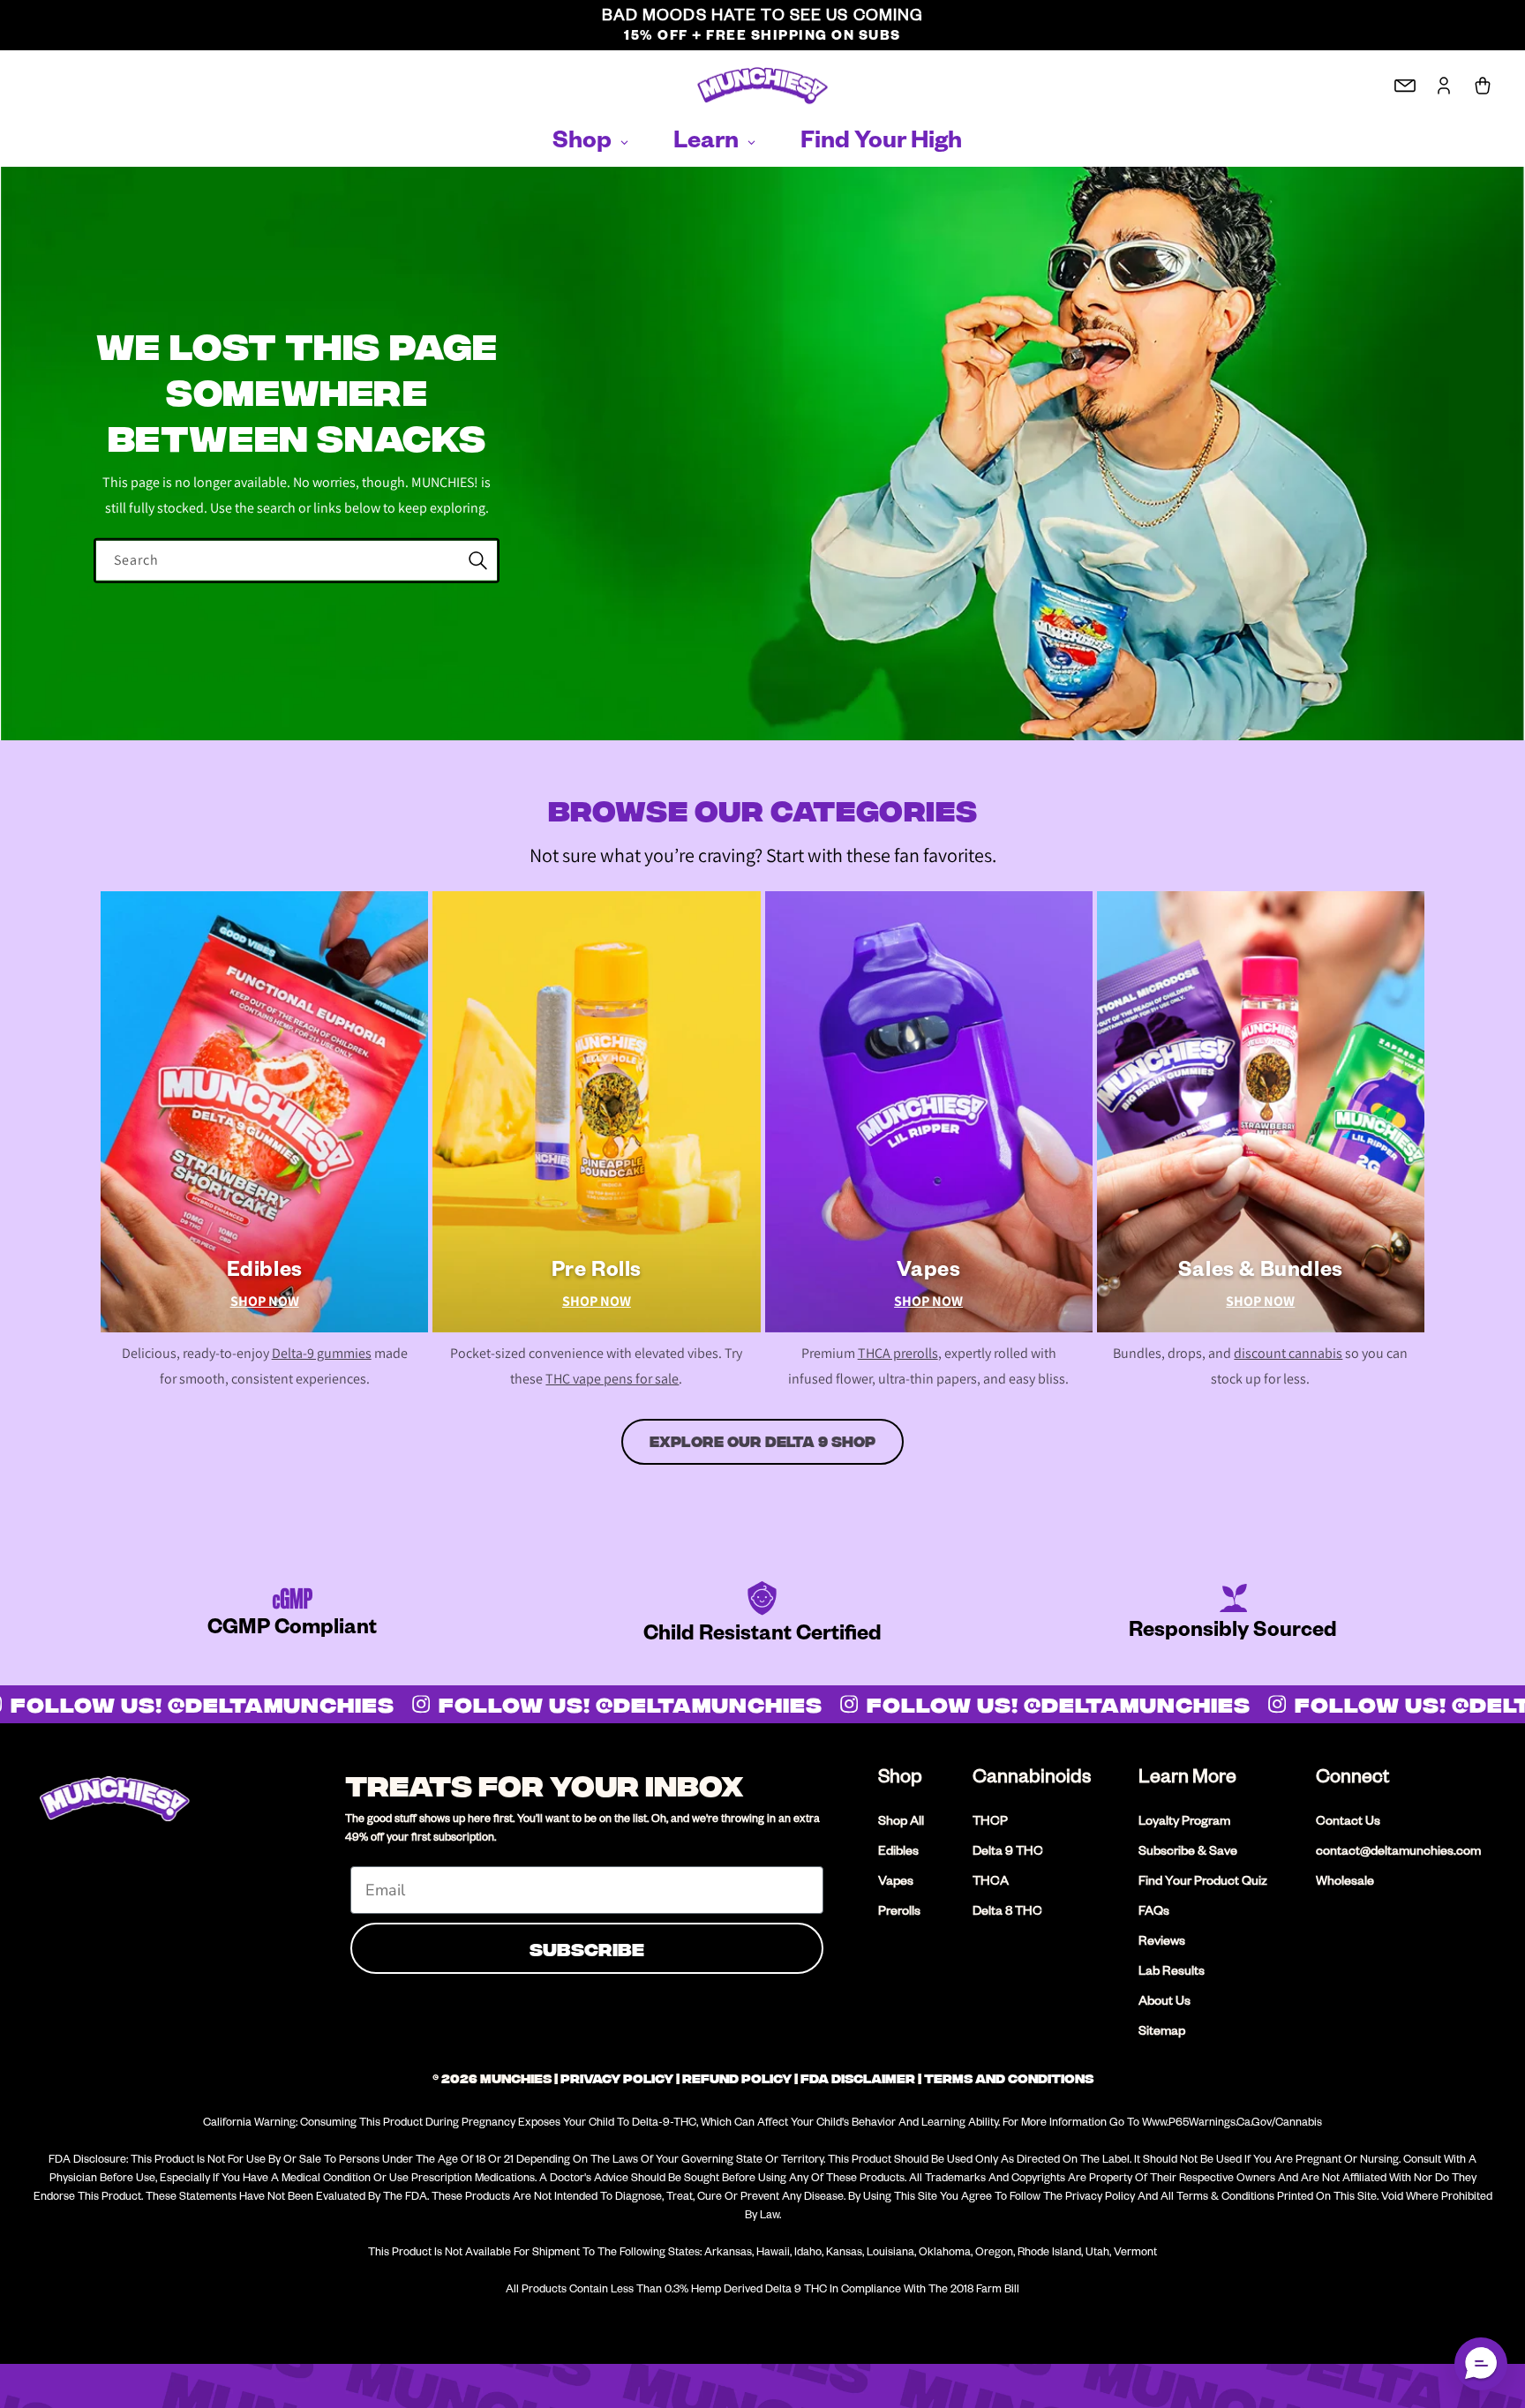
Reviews (1162, 1943)
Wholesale (1345, 1883)
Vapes (896, 1883)
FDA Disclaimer (858, 2079)
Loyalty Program (1184, 1823)
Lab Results (1172, 1973)
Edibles (898, 1853)
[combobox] (297, 561)
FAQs (1154, 1913)
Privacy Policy (617, 2079)
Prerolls (899, 1913)
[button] (1481, 2364)
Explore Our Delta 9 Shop (762, 1442)
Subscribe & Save (1188, 1853)
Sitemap (1162, 2033)
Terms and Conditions (1009, 2079)
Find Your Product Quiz (1203, 1883)
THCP (990, 1823)
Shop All (901, 1823)
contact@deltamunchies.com (1398, 1853)
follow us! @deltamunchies (617, 1705)
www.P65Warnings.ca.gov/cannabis (1232, 2124)
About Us (1164, 2003)
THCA (991, 1883)
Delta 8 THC (1007, 1913)
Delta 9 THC (1008, 1853)
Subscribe (587, 1948)
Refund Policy (737, 2079)
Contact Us (1348, 1823)
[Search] (477, 560)
